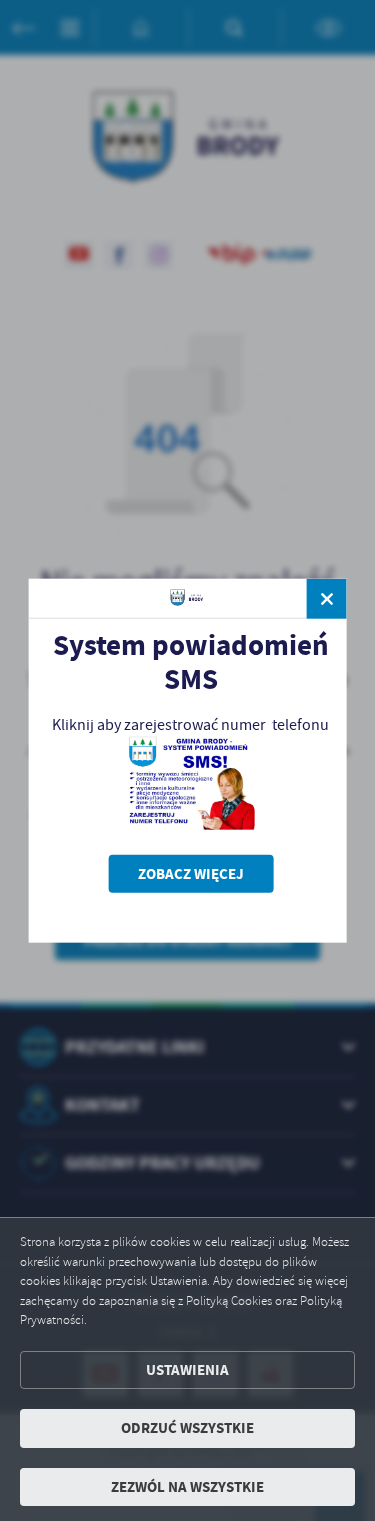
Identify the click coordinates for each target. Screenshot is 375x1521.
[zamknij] (327, 598)
